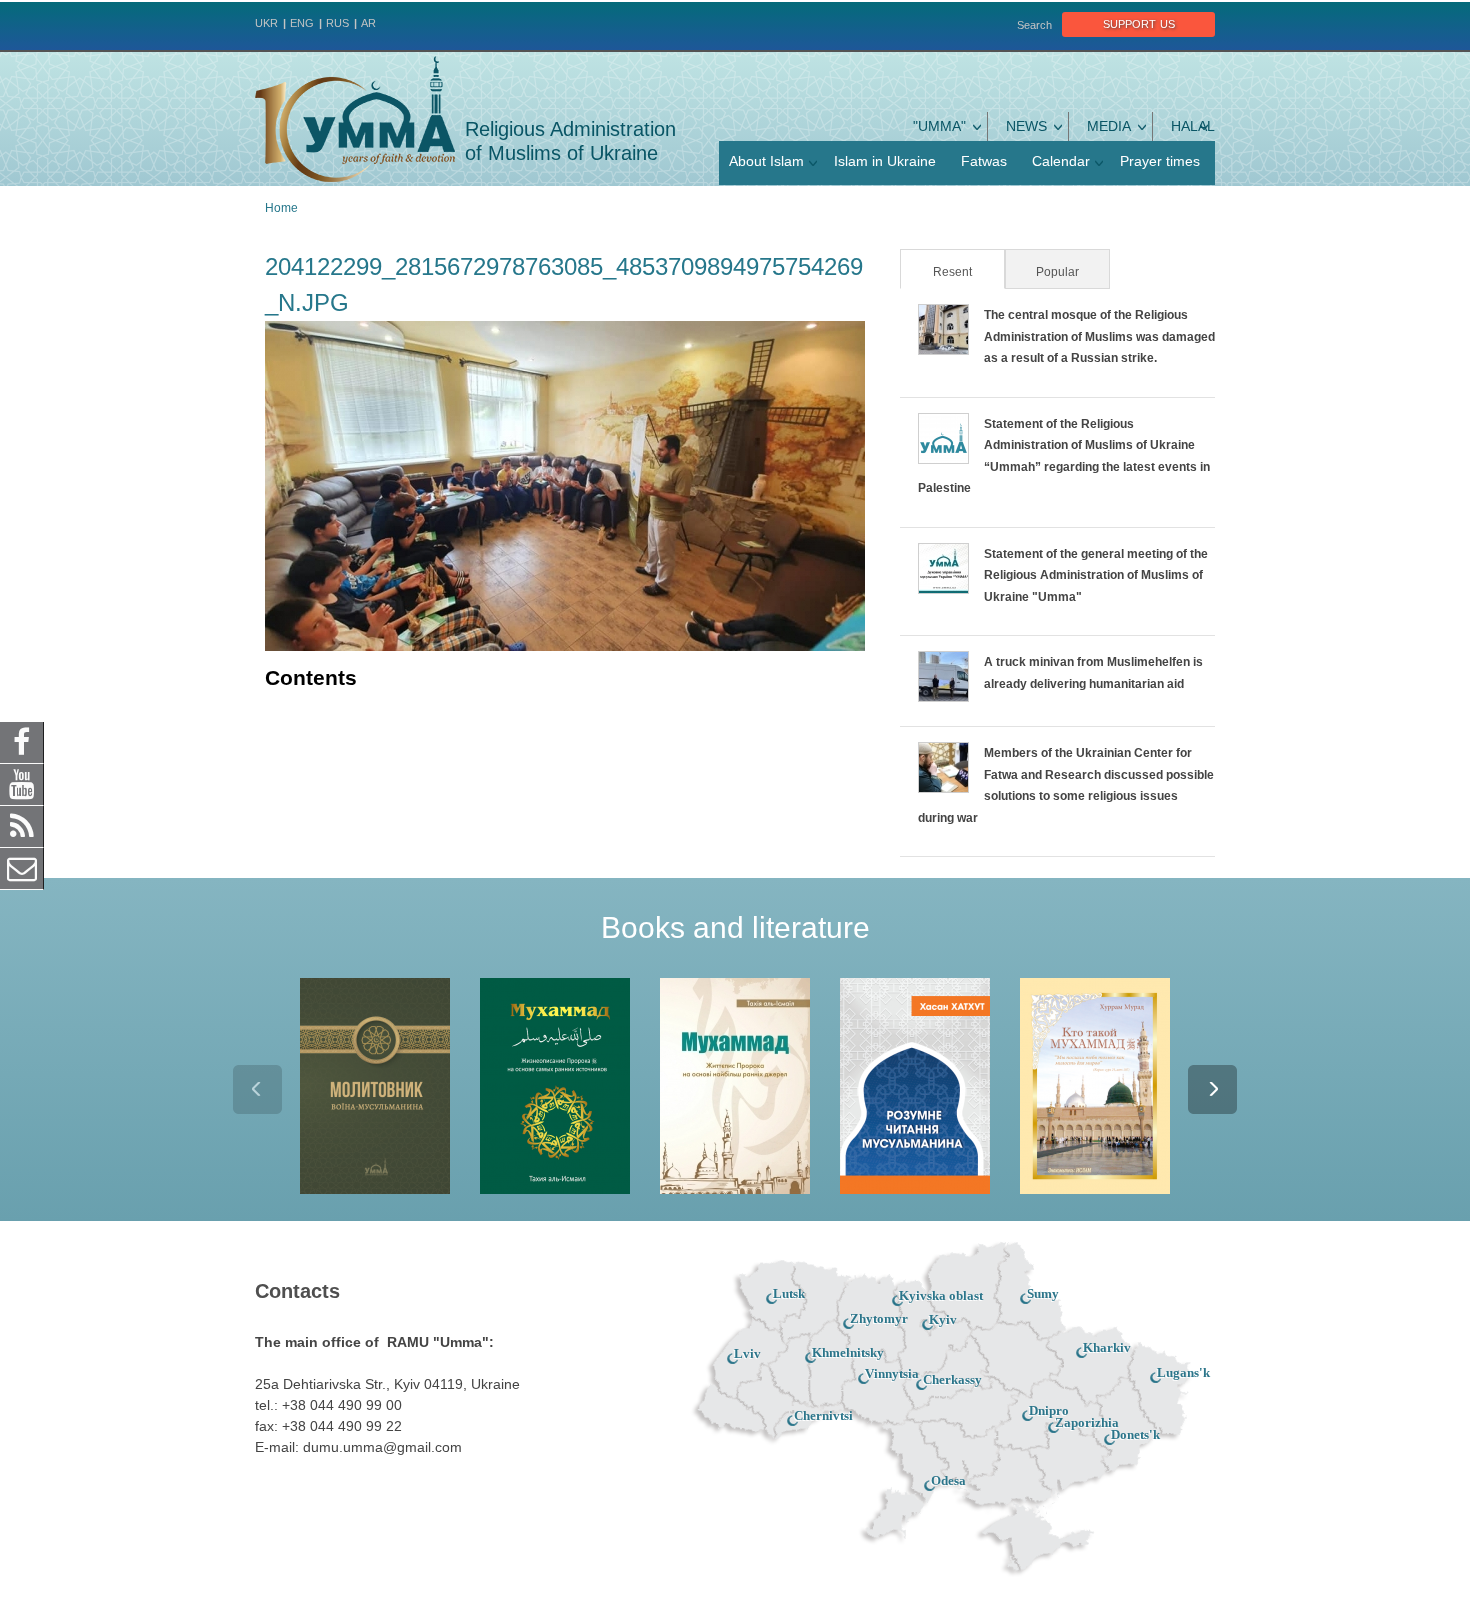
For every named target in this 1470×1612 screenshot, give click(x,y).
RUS (337, 23)
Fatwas (984, 161)
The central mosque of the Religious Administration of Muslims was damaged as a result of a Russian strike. (1099, 336)
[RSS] (22, 826)
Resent (967, 272)
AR (368, 23)
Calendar (1061, 161)
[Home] (355, 119)
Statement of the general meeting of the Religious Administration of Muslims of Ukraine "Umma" (1096, 575)
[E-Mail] (22, 868)
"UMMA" (939, 126)
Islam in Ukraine (885, 161)
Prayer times (1160, 161)
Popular (1057, 272)
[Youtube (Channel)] (22, 784)
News (1026, 126)
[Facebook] (22, 742)
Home (281, 208)
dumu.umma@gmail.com (382, 1447)
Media (1109, 126)
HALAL (1193, 126)
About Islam (766, 161)
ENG (302, 23)
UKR (266, 23)
